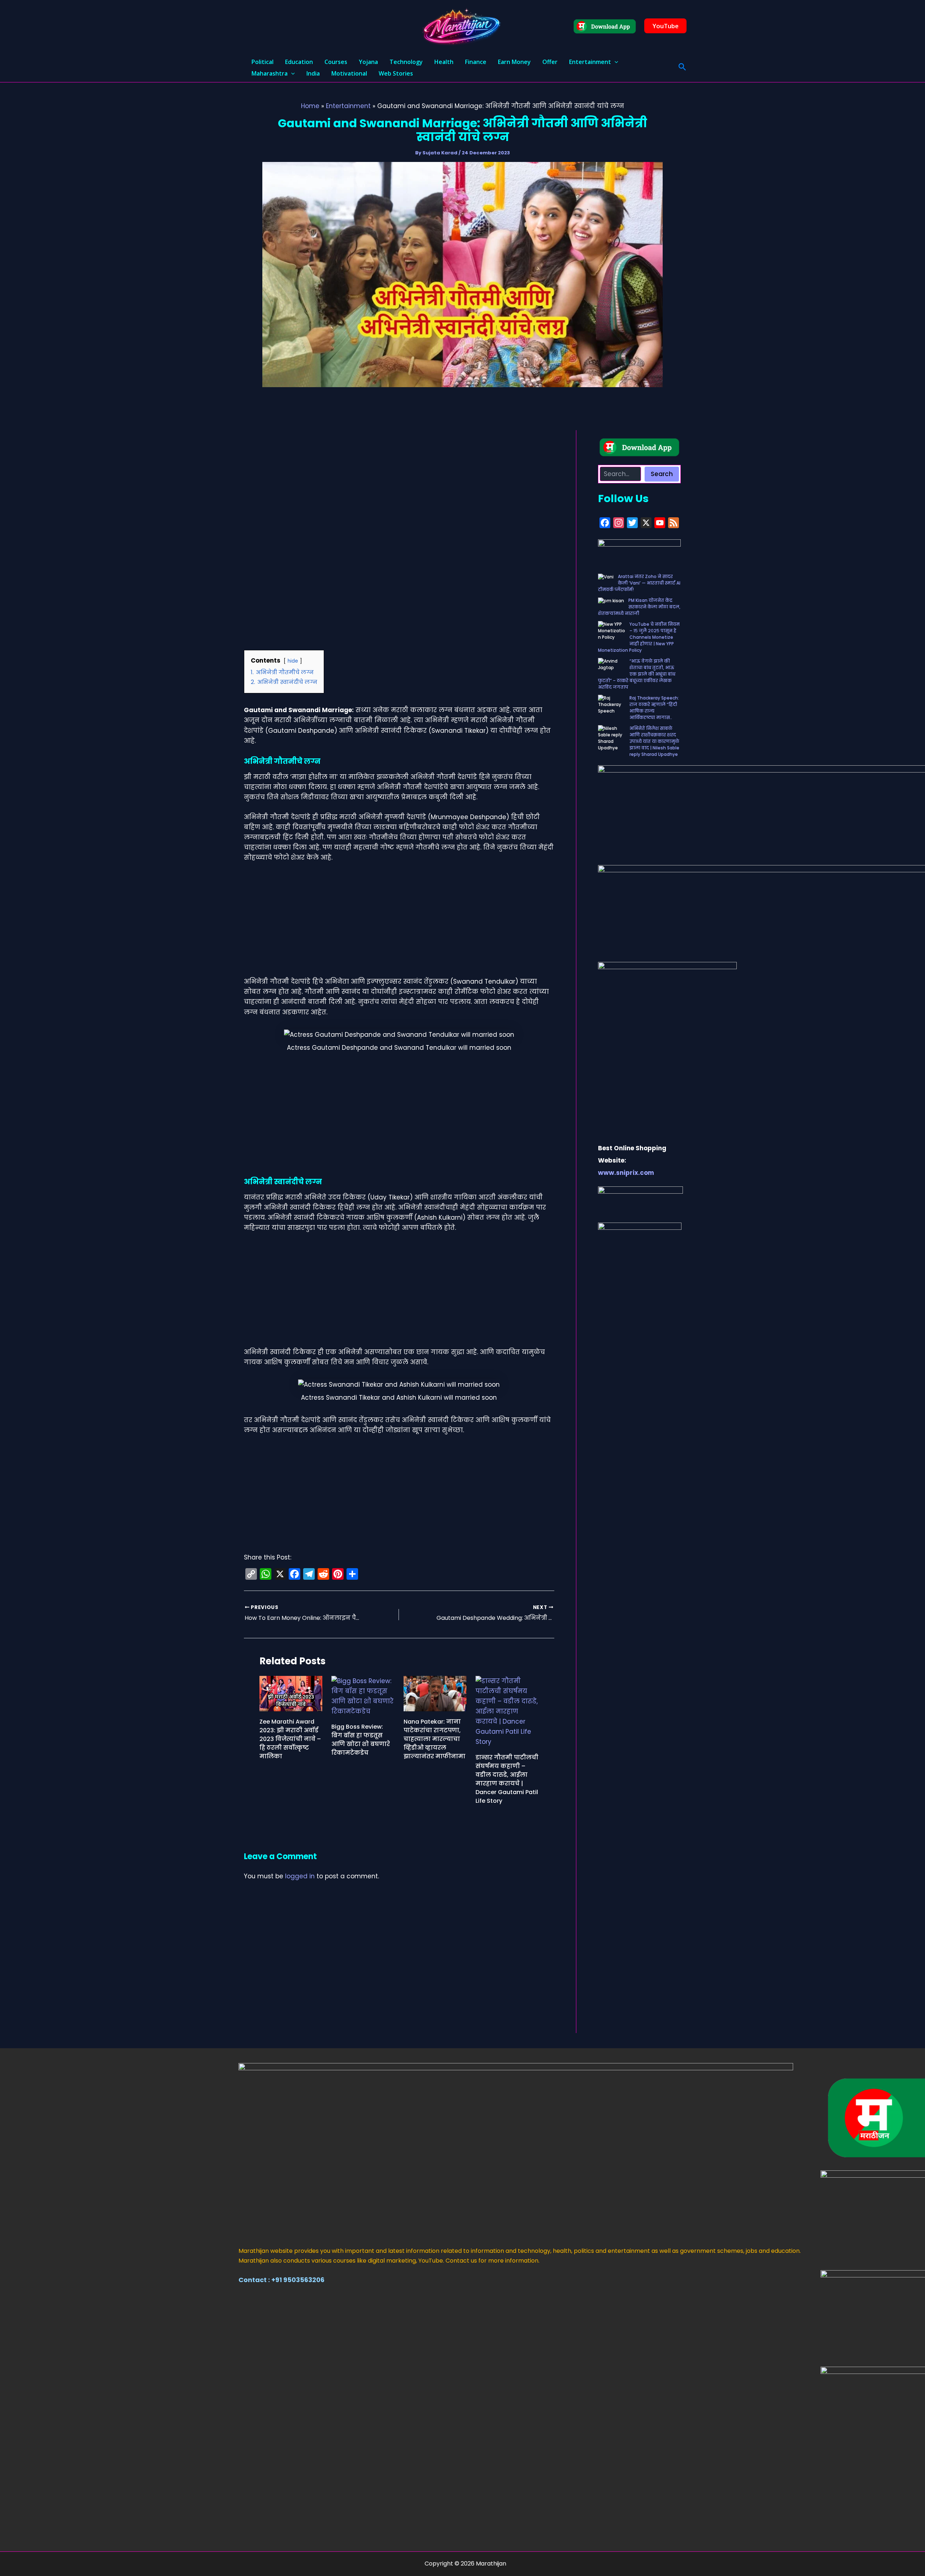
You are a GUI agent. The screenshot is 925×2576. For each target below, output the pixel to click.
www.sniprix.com (626, 1173)
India (313, 73)
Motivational (349, 73)
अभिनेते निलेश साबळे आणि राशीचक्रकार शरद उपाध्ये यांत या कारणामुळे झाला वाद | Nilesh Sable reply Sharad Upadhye (654, 741)
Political (263, 62)
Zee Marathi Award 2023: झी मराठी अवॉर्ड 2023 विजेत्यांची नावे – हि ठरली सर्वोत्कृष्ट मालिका (290, 1739)
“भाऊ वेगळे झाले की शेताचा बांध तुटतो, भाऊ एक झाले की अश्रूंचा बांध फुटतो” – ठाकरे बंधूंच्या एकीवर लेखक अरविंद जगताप (637, 674)
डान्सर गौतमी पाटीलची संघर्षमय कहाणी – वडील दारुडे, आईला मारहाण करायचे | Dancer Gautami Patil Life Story (507, 1779)
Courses (336, 62)
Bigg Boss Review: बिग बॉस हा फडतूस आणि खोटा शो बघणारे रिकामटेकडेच (361, 1740)
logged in (300, 1876)
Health (444, 62)
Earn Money (514, 62)
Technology (406, 62)
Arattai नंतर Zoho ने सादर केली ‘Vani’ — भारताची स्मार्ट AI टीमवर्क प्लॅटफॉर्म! (639, 583)
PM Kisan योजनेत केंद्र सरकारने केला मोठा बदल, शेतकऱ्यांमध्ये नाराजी (639, 607)
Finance (476, 62)
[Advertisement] (399, 484)
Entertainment (590, 62)
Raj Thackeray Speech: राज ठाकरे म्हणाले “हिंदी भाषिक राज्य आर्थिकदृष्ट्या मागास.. (654, 708)
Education (299, 62)
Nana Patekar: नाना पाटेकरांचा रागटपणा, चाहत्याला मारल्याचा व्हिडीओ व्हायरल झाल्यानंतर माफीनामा (434, 1739)
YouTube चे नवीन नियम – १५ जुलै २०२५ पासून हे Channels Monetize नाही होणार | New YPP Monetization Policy (639, 637)
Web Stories (396, 73)
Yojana (368, 62)
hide (293, 661)
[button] (665, 26)
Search (662, 474)
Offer (550, 62)
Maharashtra (270, 73)
